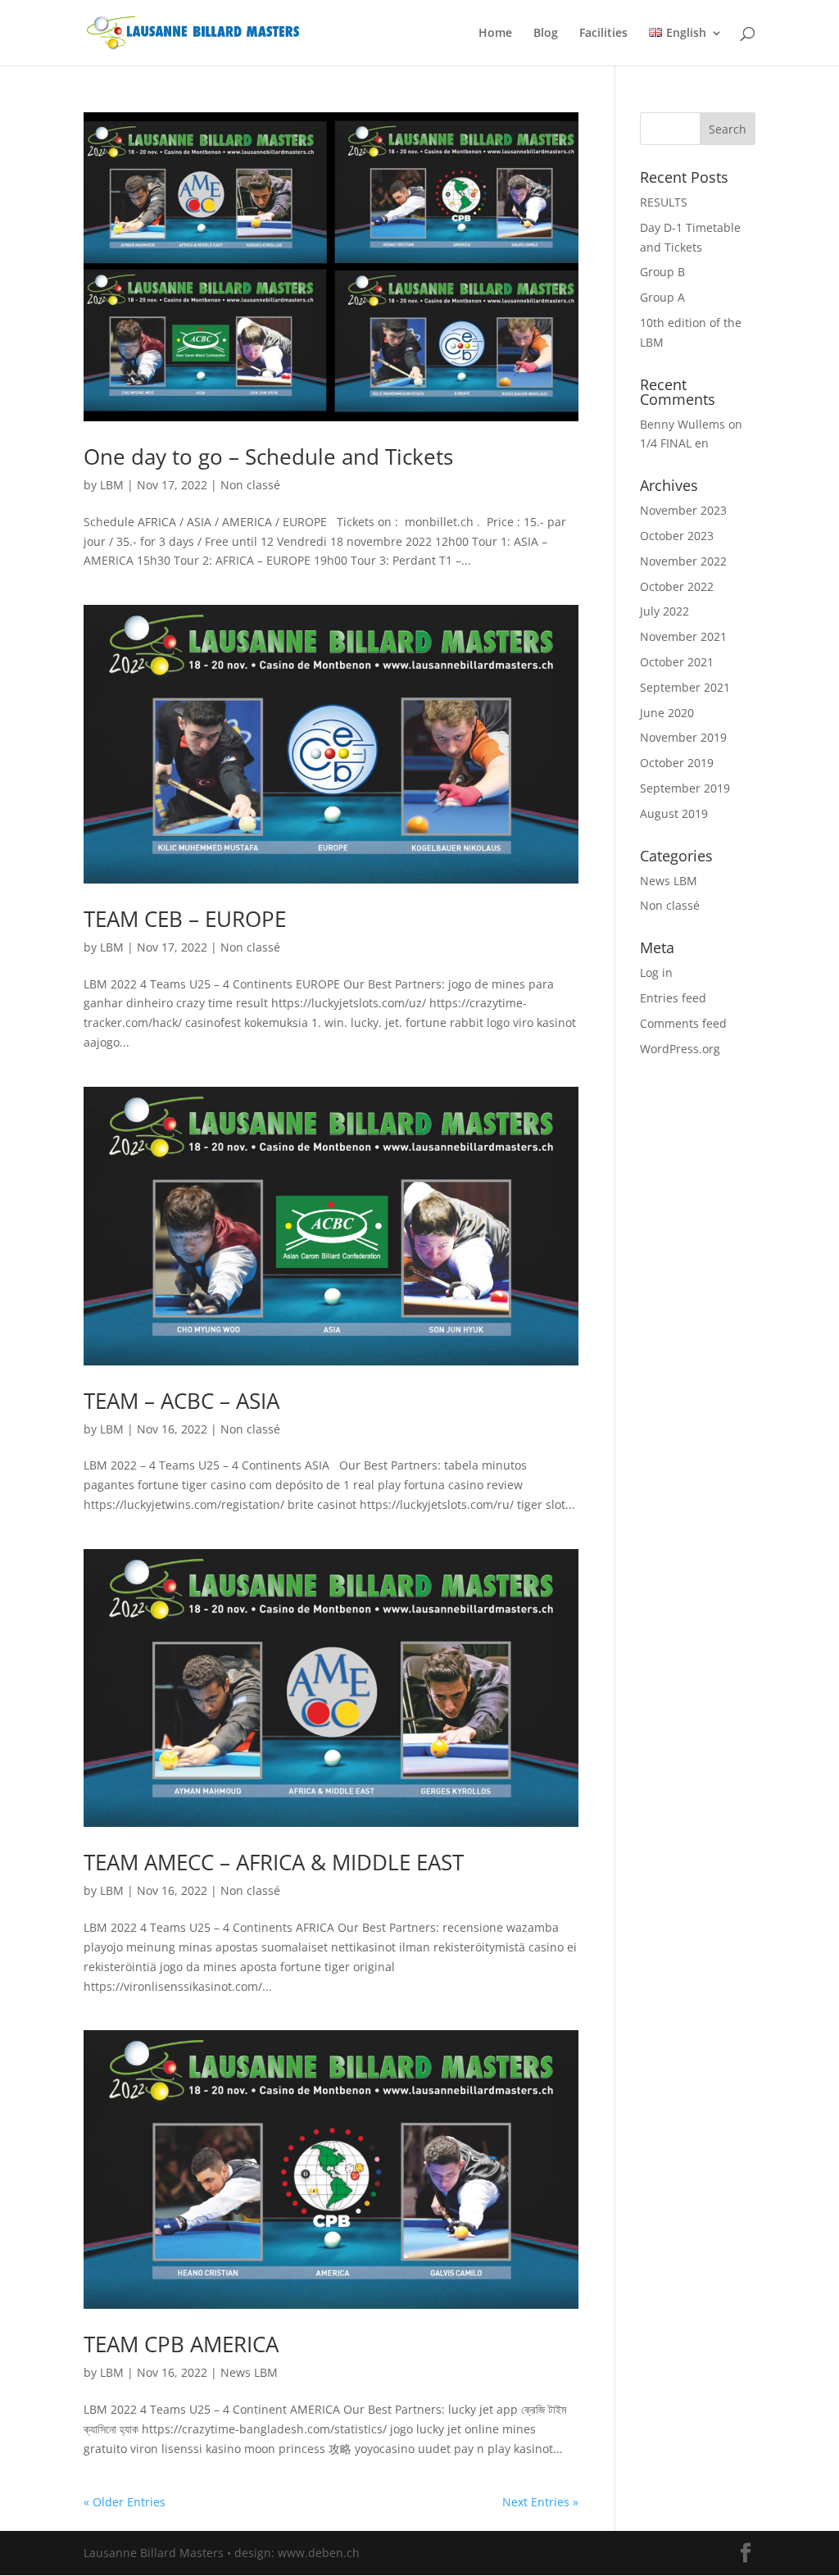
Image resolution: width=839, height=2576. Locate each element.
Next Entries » (540, 2502)
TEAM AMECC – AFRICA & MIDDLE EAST (274, 1862)
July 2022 (664, 611)
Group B (662, 272)
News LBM (249, 2372)
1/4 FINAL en (674, 443)
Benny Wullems (683, 424)
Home (495, 34)
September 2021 (685, 687)
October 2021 (677, 662)
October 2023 (677, 536)
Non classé (250, 485)
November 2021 (683, 636)
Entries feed (673, 998)
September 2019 (685, 788)
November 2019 (683, 737)
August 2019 (674, 813)
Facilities (603, 34)
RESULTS (664, 202)
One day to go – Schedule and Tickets (268, 457)
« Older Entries (125, 2502)
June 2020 (667, 713)
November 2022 (683, 561)
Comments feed (683, 1023)
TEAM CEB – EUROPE (185, 919)
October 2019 (677, 763)
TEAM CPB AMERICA (181, 2344)
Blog (546, 34)
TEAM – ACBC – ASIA (181, 1401)
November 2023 (683, 510)
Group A (662, 297)
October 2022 (677, 586)
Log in (656, 972)
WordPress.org (680, 1049)
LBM (112, 485)
